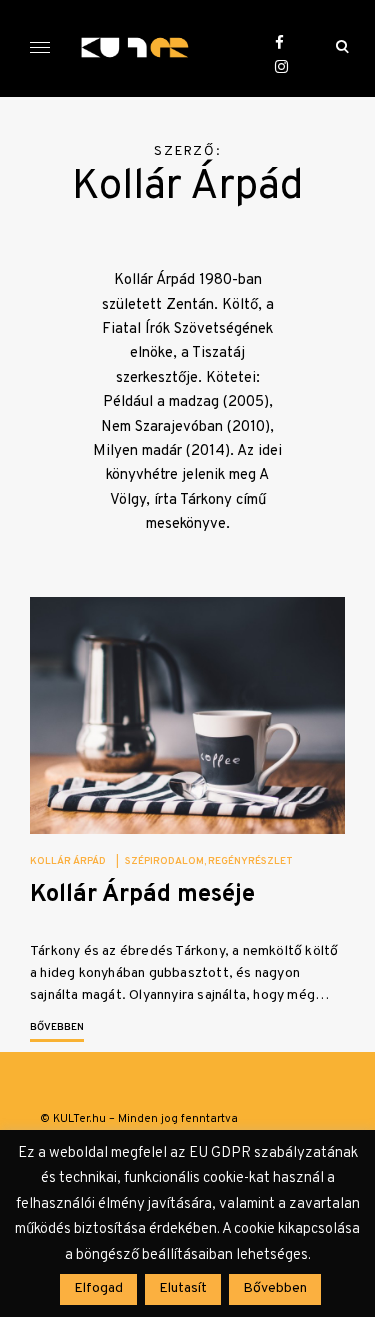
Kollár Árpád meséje (142, 895)
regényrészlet (250, 861)
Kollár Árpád (68, 861)
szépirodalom (164, 861)
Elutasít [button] (183, 1288)
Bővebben (57, 1027)
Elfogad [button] (98, 1288)
